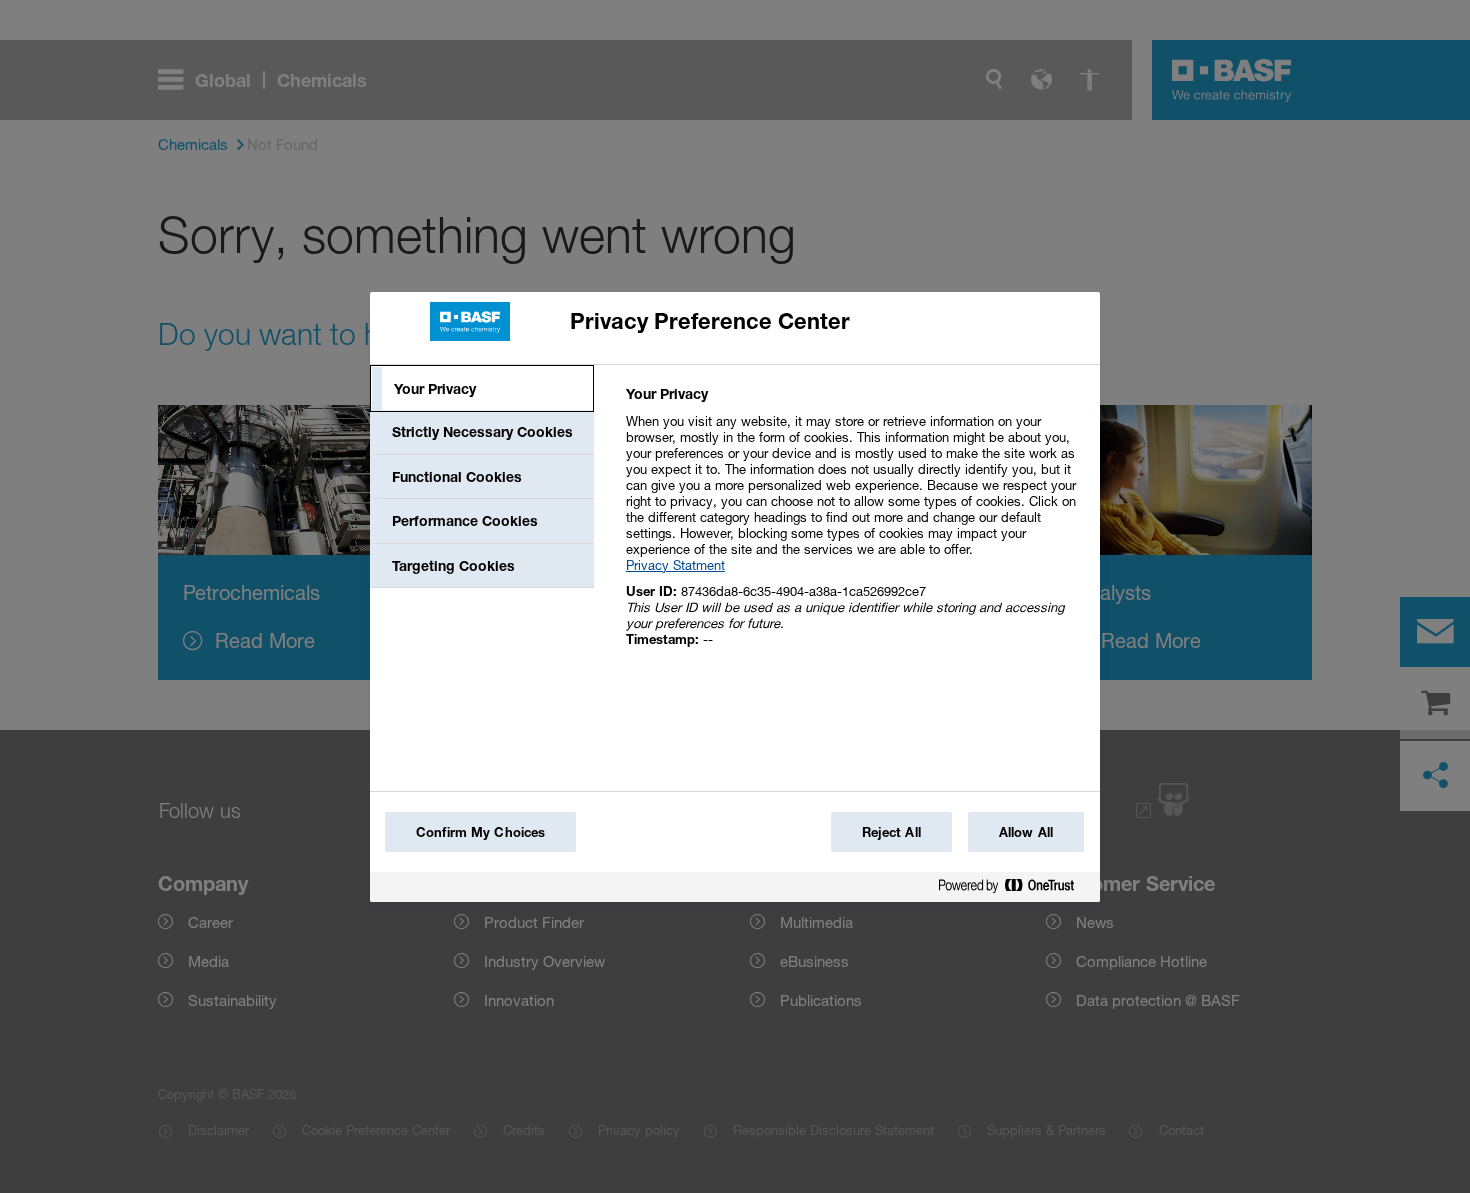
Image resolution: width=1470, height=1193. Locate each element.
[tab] (482, 389)
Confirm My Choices (480, 832)
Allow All (1026, 832)
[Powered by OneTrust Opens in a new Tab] (1014, 889)
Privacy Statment (675, 565)
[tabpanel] (854, 527)
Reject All (891, 832)
